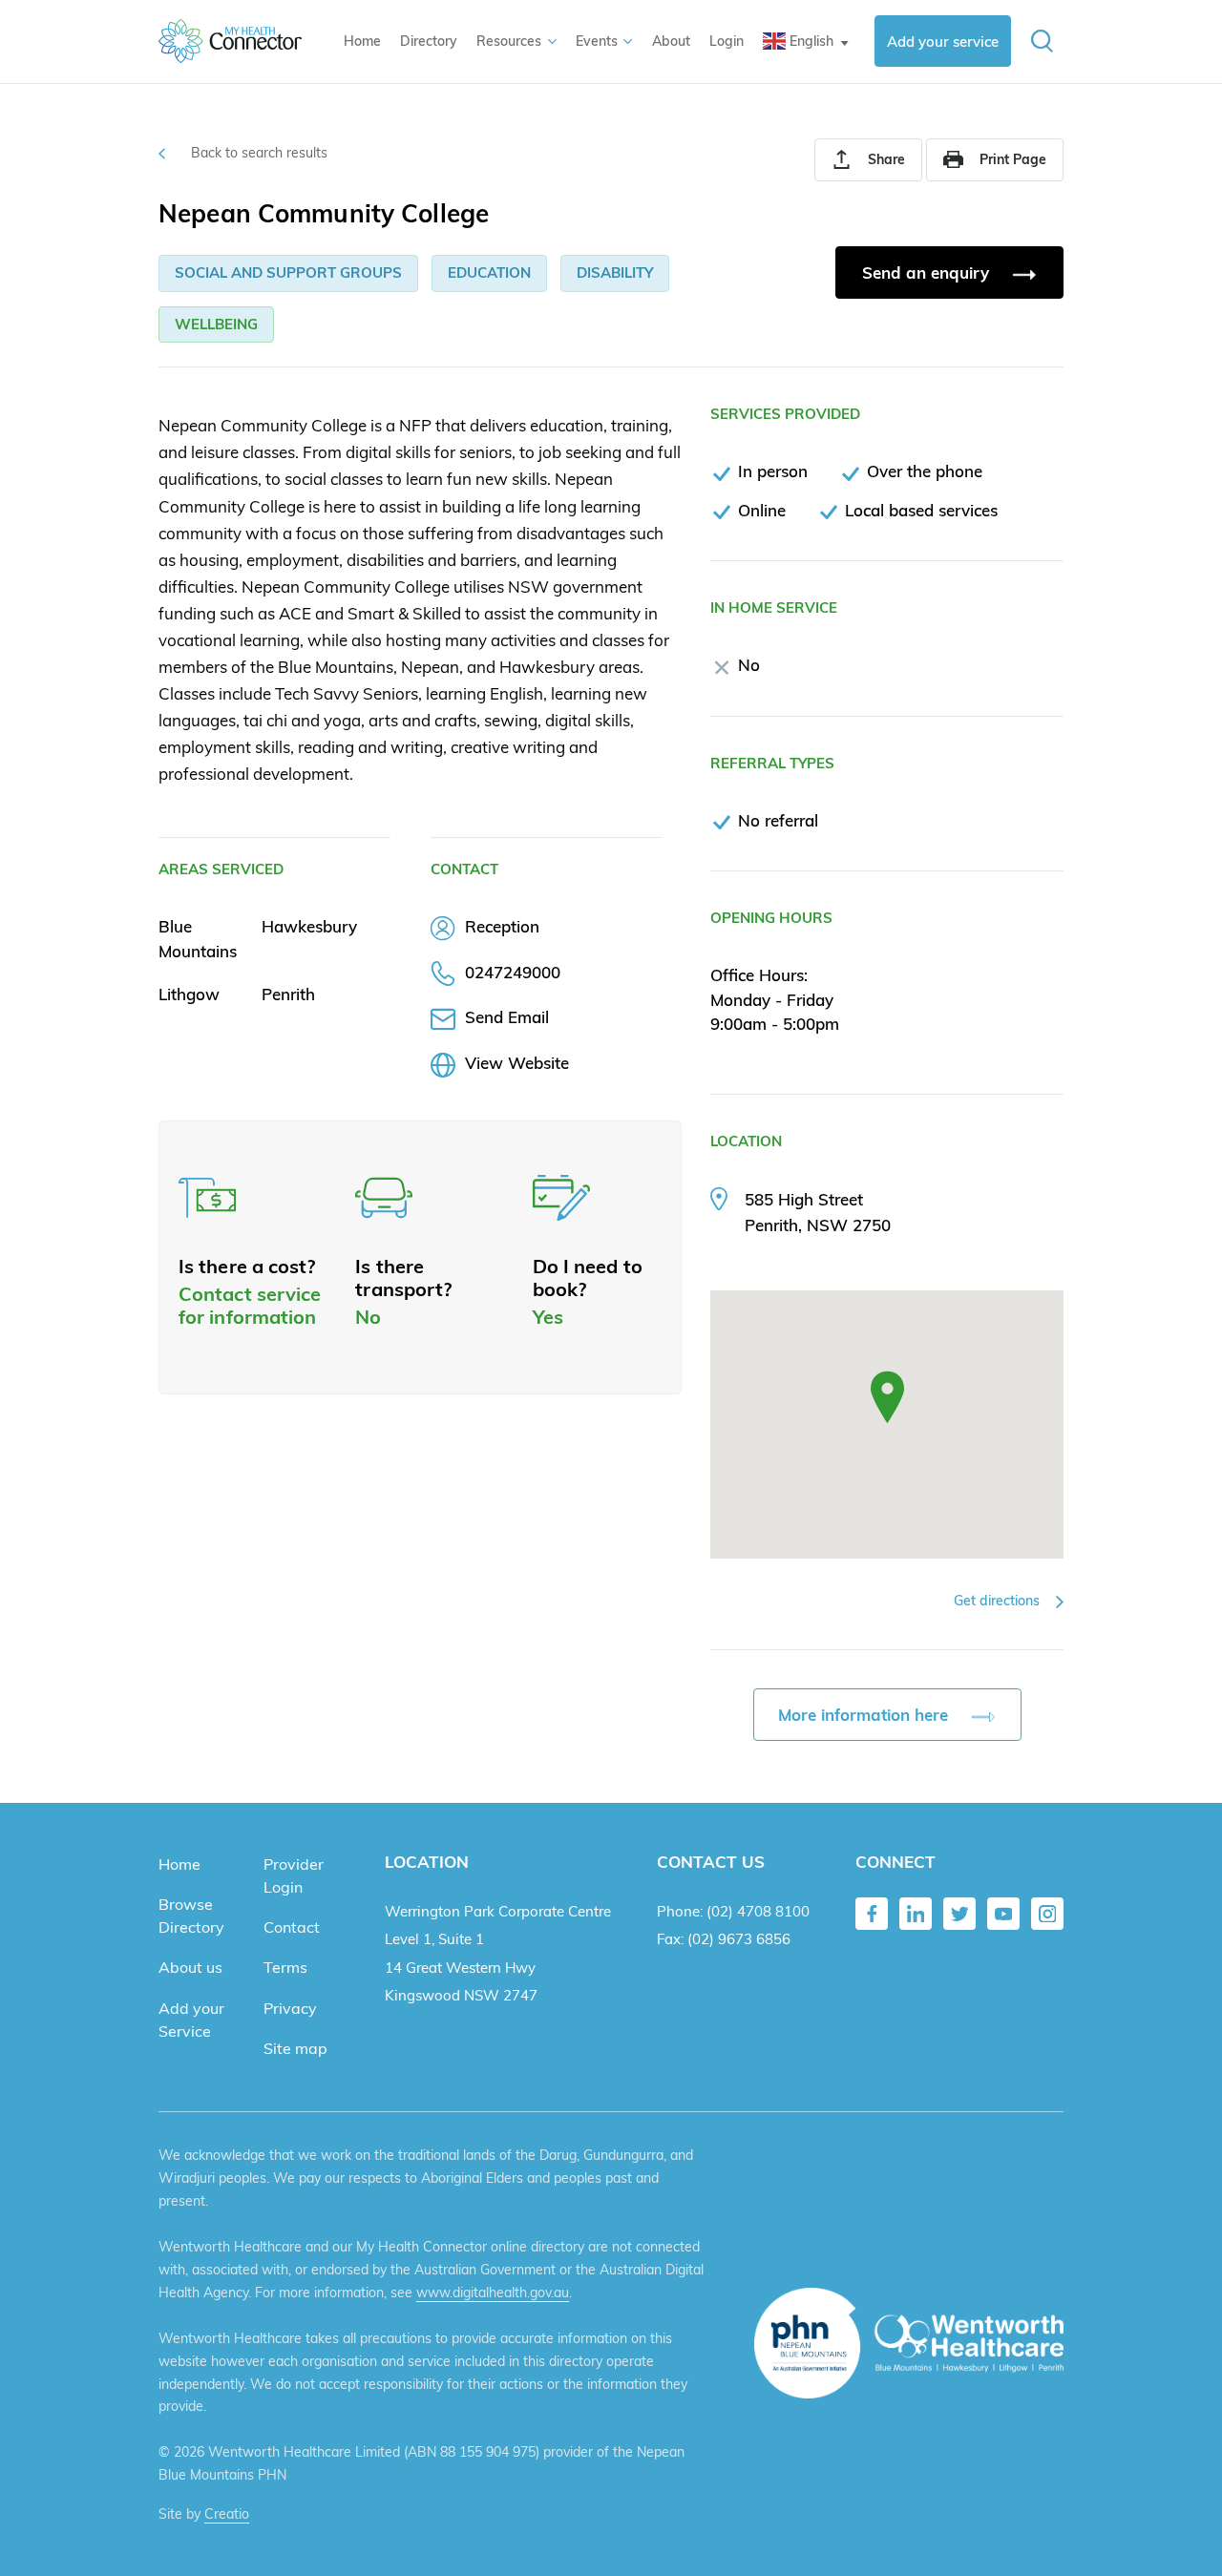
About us (190, 1967)
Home (362, 41)
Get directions (999, 1601)
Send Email (507, 1017)
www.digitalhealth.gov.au (493, 2293)
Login (727, 41)
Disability (615, 272)
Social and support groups (288, 272)
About (671, 41)
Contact (292, 1927)
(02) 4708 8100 (758, 1911)
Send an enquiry (928, 272)
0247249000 (513, 972)
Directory (429, 41)
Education (489, 272)
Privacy (290, 2008)
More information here (865, 1715)
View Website (517, 1063)
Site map (295, 2048)
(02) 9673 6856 (739, 1939)
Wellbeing (216, 324)
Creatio (227, 2514)
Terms (285, 1967)
